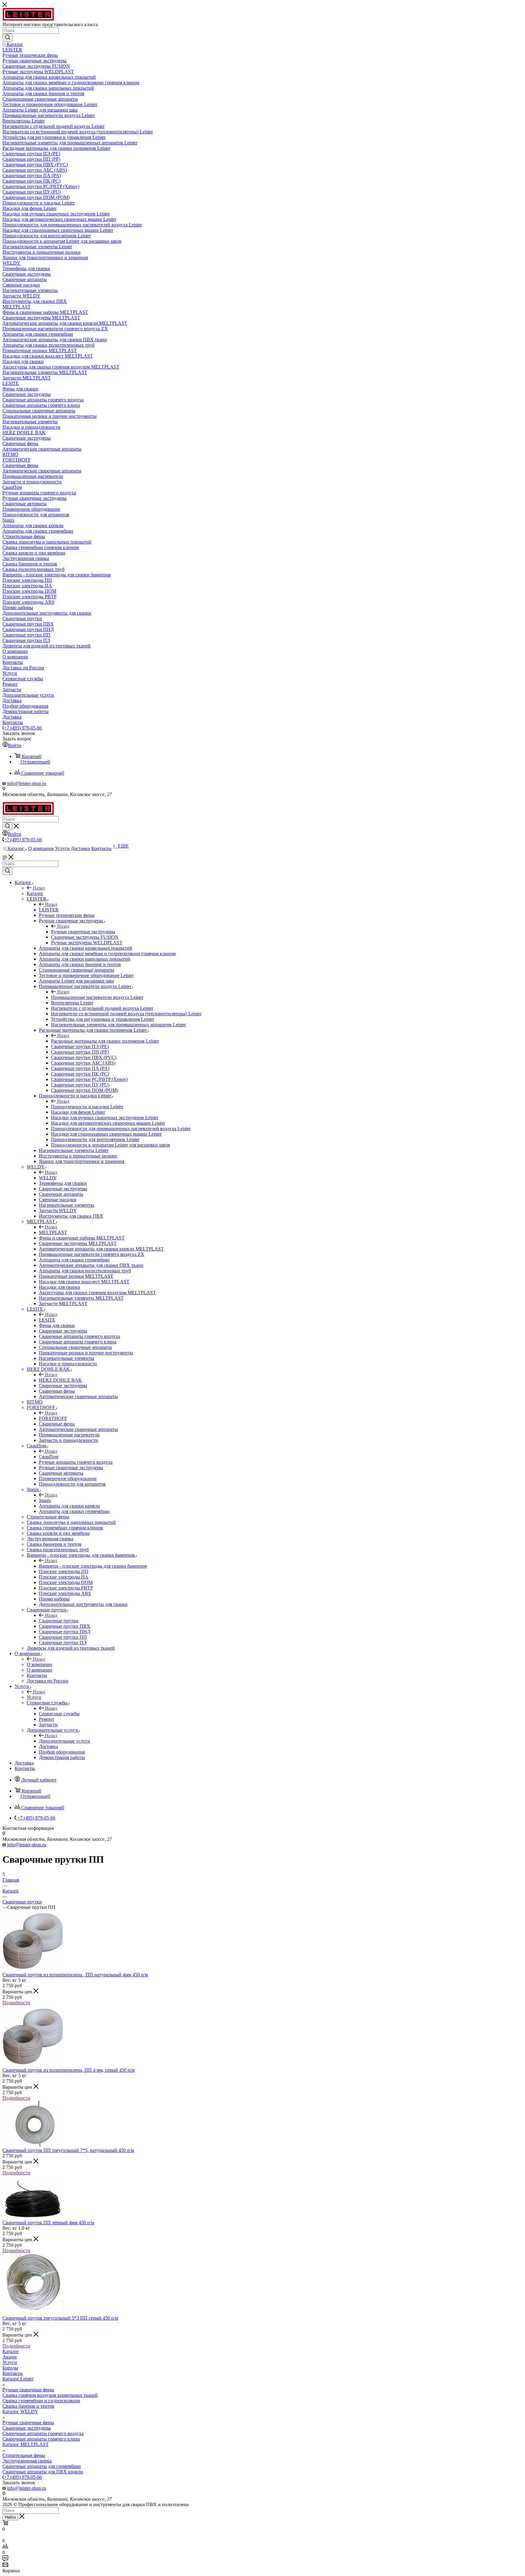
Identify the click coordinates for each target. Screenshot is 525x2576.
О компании (39, 1664)
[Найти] (7, 38)
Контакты (13, 2373)
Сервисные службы (59, 1714)
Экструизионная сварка (27, 2461)
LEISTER (49, 910)
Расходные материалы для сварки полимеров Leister (105, 1041)
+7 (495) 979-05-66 (23, 728)
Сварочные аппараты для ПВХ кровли (43, 2472)
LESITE (47, 1320)
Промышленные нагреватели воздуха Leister (97, 997)
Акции (10, 2357)
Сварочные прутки (59, 1621)
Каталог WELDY (20, 2411)
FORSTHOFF (53, 1418)
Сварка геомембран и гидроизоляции (41, 2401)
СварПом (49, 1457)
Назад (39, 888)
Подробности (16, 2003)
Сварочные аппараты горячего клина (41, 2439)
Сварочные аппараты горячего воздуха (43, 2433)
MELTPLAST (53, 1232)
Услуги (34, 1697)
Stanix (45, 1500)
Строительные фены (24, 2455)
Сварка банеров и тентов (28, 2406)
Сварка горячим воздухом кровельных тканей (50, 2395)
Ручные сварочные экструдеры (83, 932)
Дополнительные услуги (65, 1741)
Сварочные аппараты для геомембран (42, 2466)
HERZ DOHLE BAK (60, 1380)
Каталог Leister (18, 2379)
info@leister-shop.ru (27, 783)
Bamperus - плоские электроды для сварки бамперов (93, 1566)
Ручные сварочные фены (28, 2390)
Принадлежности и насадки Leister (87, 1107)
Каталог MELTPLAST (26, 2444)
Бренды (10, 2368)
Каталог (35, 893)
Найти (10, 2517)
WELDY (48, 1178)
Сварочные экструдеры (27, 2428)
